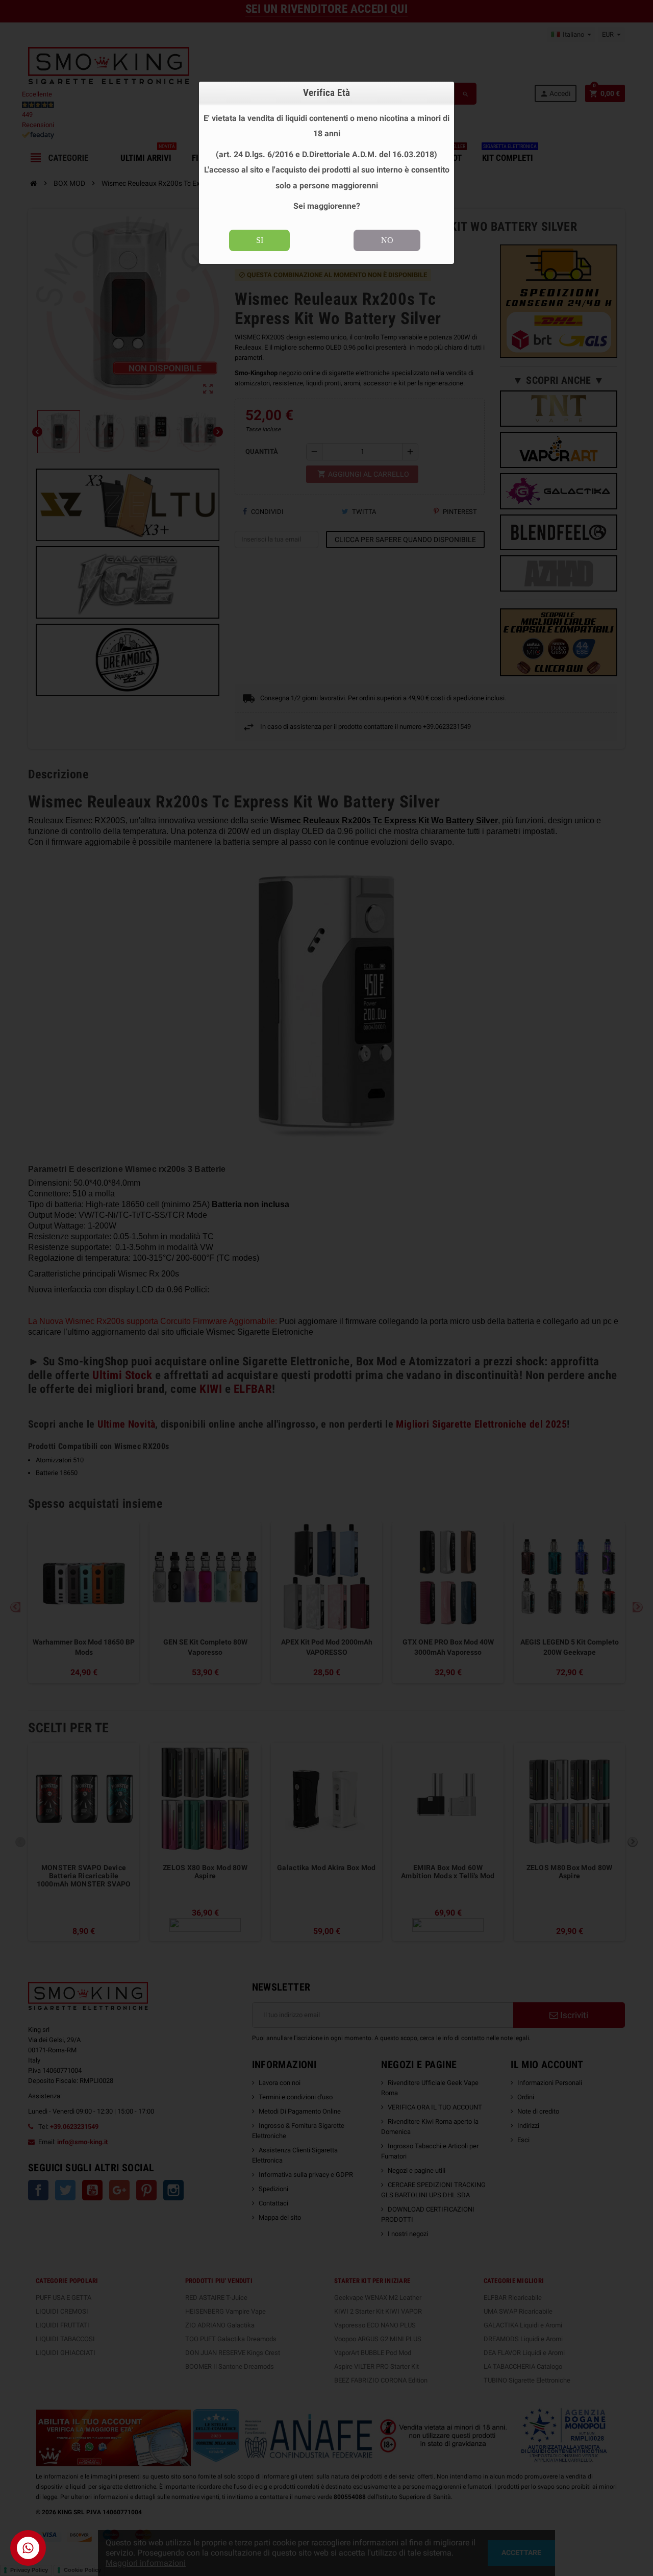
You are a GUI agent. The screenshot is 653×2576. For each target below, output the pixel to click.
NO (387, 240)
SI (260, 240)
